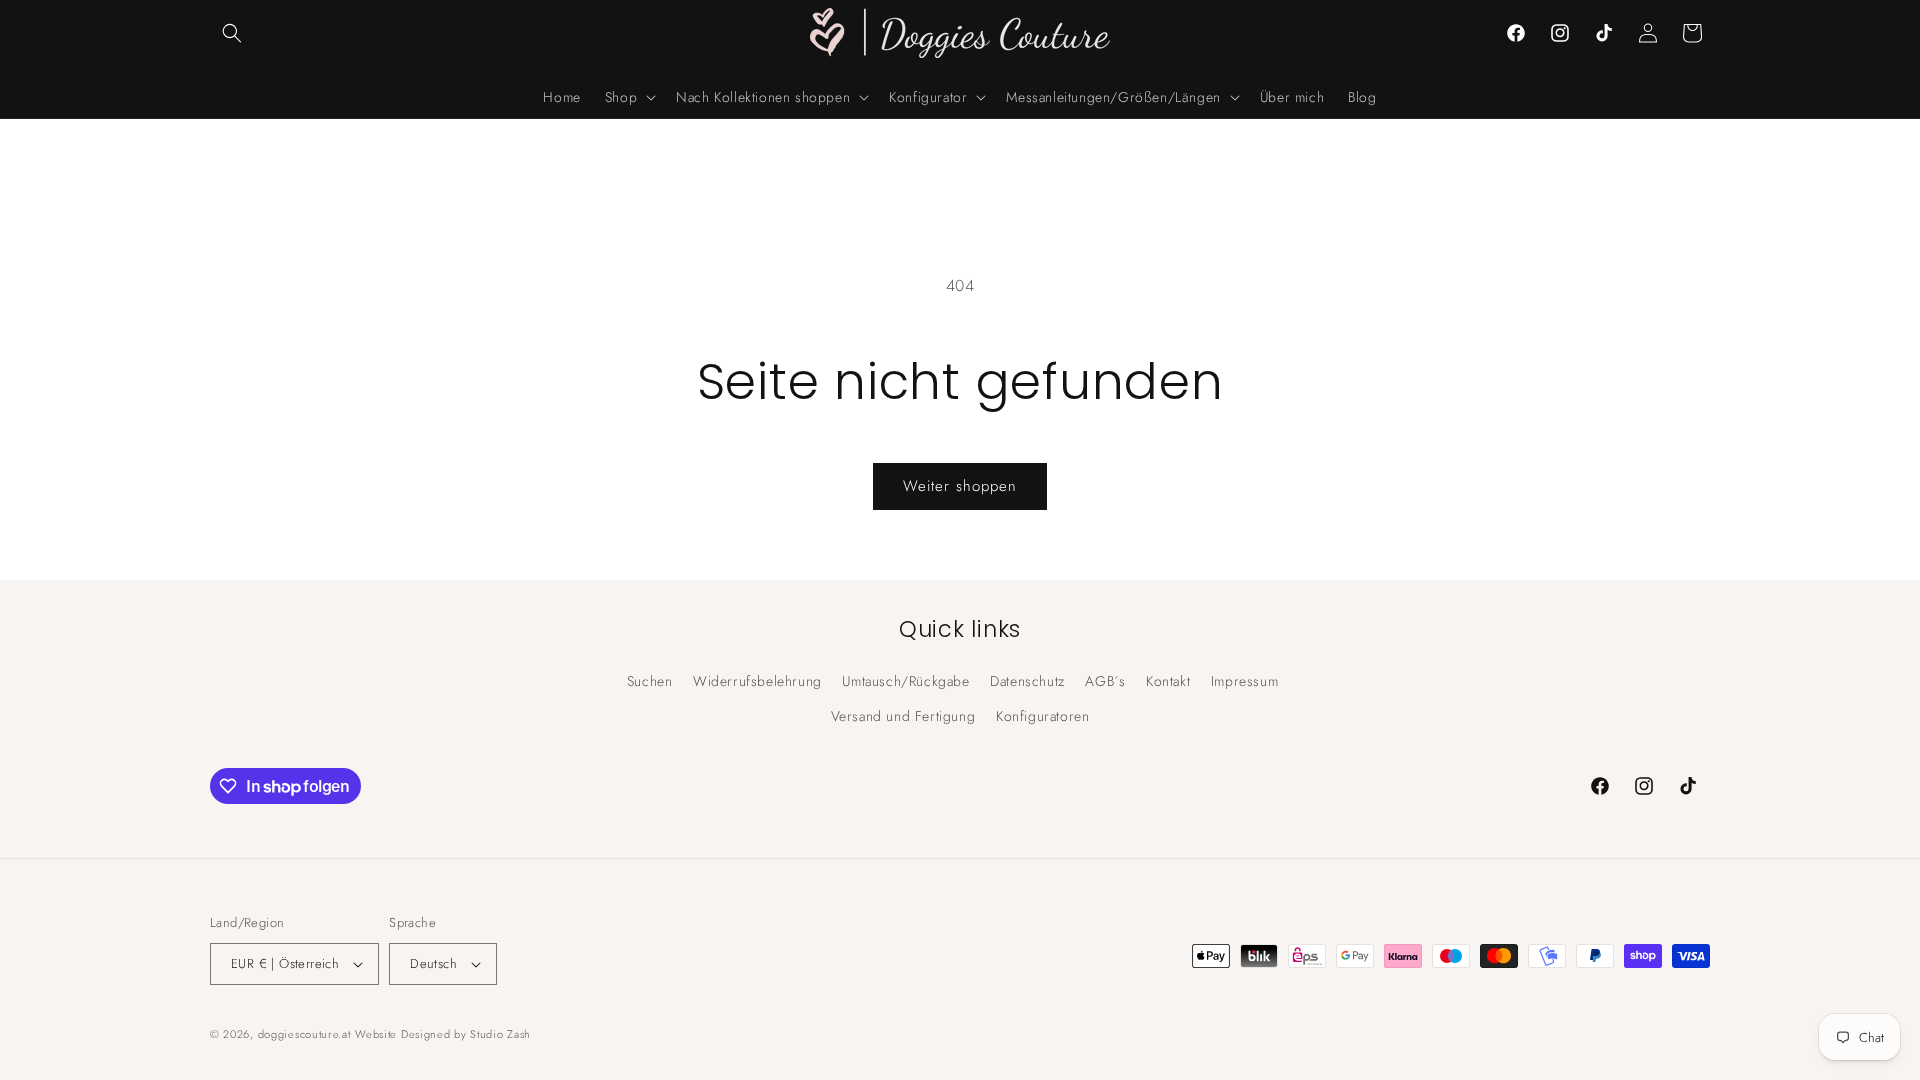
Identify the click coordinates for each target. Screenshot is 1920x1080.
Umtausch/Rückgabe (905, 681)
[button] (232, 33)
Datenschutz (1027, 681)
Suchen (650, 681)
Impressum (1244, 681)
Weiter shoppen (960, 486)
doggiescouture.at (304, 1034)
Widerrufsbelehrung (757, 681)
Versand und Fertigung (903, 716)
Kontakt (1168, 681)
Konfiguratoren (1042, 716)
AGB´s (1105, 681)
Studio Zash (500, 1034)
